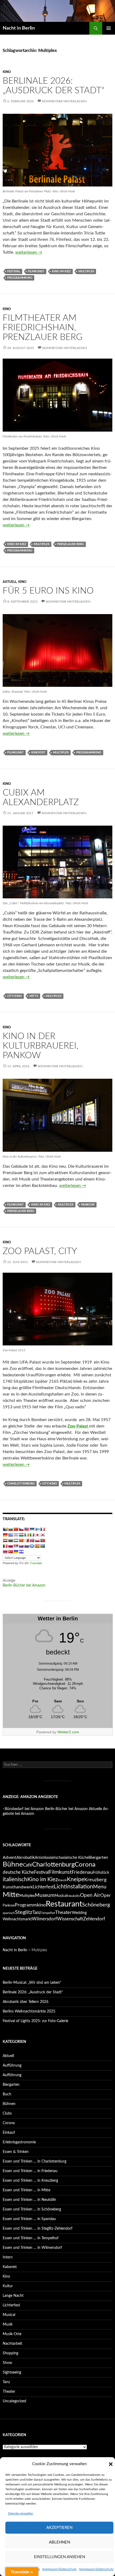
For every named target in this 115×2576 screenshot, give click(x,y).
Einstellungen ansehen (60, 2557)
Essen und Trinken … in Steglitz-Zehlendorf (38, 2229)
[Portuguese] (43, 1540)
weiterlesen (29, 252)
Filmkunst (36, 271)
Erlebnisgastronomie (19, 2142)
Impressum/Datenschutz (59, 2569)
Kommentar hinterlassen (64, 101)
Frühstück (101, 1873)
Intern (8, 2257)
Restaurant (64, 1904)
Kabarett (10, 2267)
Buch (7, 2094)
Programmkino (20, 278)
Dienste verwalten (21, 2513)
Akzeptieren (59, 2528)
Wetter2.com (68, 1732)
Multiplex (86, 271)
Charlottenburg (21, 1484)
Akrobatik (26, 1857)
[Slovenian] (26, 1546)
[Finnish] (37, 1529)
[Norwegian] (32, 1540)
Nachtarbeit (12, 2344)
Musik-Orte (12, 2334)
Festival (14, 271)
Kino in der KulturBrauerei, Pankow (41, 1046)
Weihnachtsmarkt (17, 1919)
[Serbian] (16, 1546)
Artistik (41, 1858)
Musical (61, 1896)
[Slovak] (21, 1546)
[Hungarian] (21, 1535)
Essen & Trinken (16, 2152)
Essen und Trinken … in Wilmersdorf (32, 2248)
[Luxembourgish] (16, 1540)
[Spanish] (37, 1546)
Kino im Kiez (61, 271)
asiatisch (54, 1858)
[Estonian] (32, 1529)
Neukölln (74, 1896)
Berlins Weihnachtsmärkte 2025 (29, 2011)
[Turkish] (10, 1552)
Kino (7, 72)
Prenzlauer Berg (70, 544)
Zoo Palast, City (40, 1251)
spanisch (9, 1913)
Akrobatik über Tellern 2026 (26, 2002)
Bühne (13, 1864)
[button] (111, 2464)
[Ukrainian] (16, 1552)
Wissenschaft (70, 1919)
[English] (26, 1529)
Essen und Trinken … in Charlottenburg (34, 2161)
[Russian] (10, 1546)
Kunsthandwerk (18, 1887)
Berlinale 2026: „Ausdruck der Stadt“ (33, 1992)
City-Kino (15, 996)
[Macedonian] (21, 1540)
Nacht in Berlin (19, 28)
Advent (9, 1857)
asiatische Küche (75, 1858)
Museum (45, 1895)
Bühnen (9, 2104)
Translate (36, 1563)
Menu (100, 1887)
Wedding (79, 1913)
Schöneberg (96, 1905)
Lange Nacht (13, 2296)
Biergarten (98, 1857)
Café (28, 1865)
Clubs (7, 2113)
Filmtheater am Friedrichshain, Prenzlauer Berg (43, 328)
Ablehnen (60, 2542)
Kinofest (38, 752)
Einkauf (9, 2133)
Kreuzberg (95, 1880)
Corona (85, 1865)
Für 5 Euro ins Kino (48, 591)
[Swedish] (43, 1546)
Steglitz (24, 1912)
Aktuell (10, 582)
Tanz (37, 1912)
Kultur (8, 2286)
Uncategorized (14, 2401)
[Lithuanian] (10, 1540)
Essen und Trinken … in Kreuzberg (30, 2181)
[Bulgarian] (10, 1529)
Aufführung (12, 2066)
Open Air (90, 1895)
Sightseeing (12, 2372)
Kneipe (76, 1879)
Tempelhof (48, 1913)
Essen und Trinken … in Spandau (29, 2219)
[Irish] (26, 1535)
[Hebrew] (16, 1535)
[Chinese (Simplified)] (16, 1529)
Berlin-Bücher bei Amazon (24, 1585)
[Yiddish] (21, 1552)
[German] (5, 1535)
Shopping (10, 2353)
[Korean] (43, 1535)
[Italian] (32, 1535)
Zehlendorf (94, 1919)
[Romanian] (5, 1546)
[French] (43, 1529)
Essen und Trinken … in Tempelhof (31, 2238)
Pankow (88, 1205)
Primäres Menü (109, 28)
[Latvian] (5, 1540)
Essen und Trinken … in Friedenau (30, 2171)
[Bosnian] (5, 1529)
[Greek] (10, 1535)
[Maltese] (26, 1540)
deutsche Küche (18, 1872)
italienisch (15, 1879)
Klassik (62, 1880)
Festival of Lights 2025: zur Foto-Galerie (35, 2021)
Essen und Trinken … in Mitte (26, 2190)
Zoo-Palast (78, 1426)
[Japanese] (37, 1535)
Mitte (34, 996)
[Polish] (37, 1540)
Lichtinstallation (73, 1887)
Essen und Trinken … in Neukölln (29, 2200)
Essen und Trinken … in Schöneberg (32, 2209)
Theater (64, 1912)
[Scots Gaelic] (32, 1546)
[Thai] (5, 1552)
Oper (106, 1896)
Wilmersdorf (44, 1919)
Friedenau (82, 1872)
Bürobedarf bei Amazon (24, 1809)
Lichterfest (43, 1887)
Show (7, 2363)
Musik (8, 2325)
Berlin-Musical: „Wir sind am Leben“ (32, 1983)
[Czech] (21, 1529)
